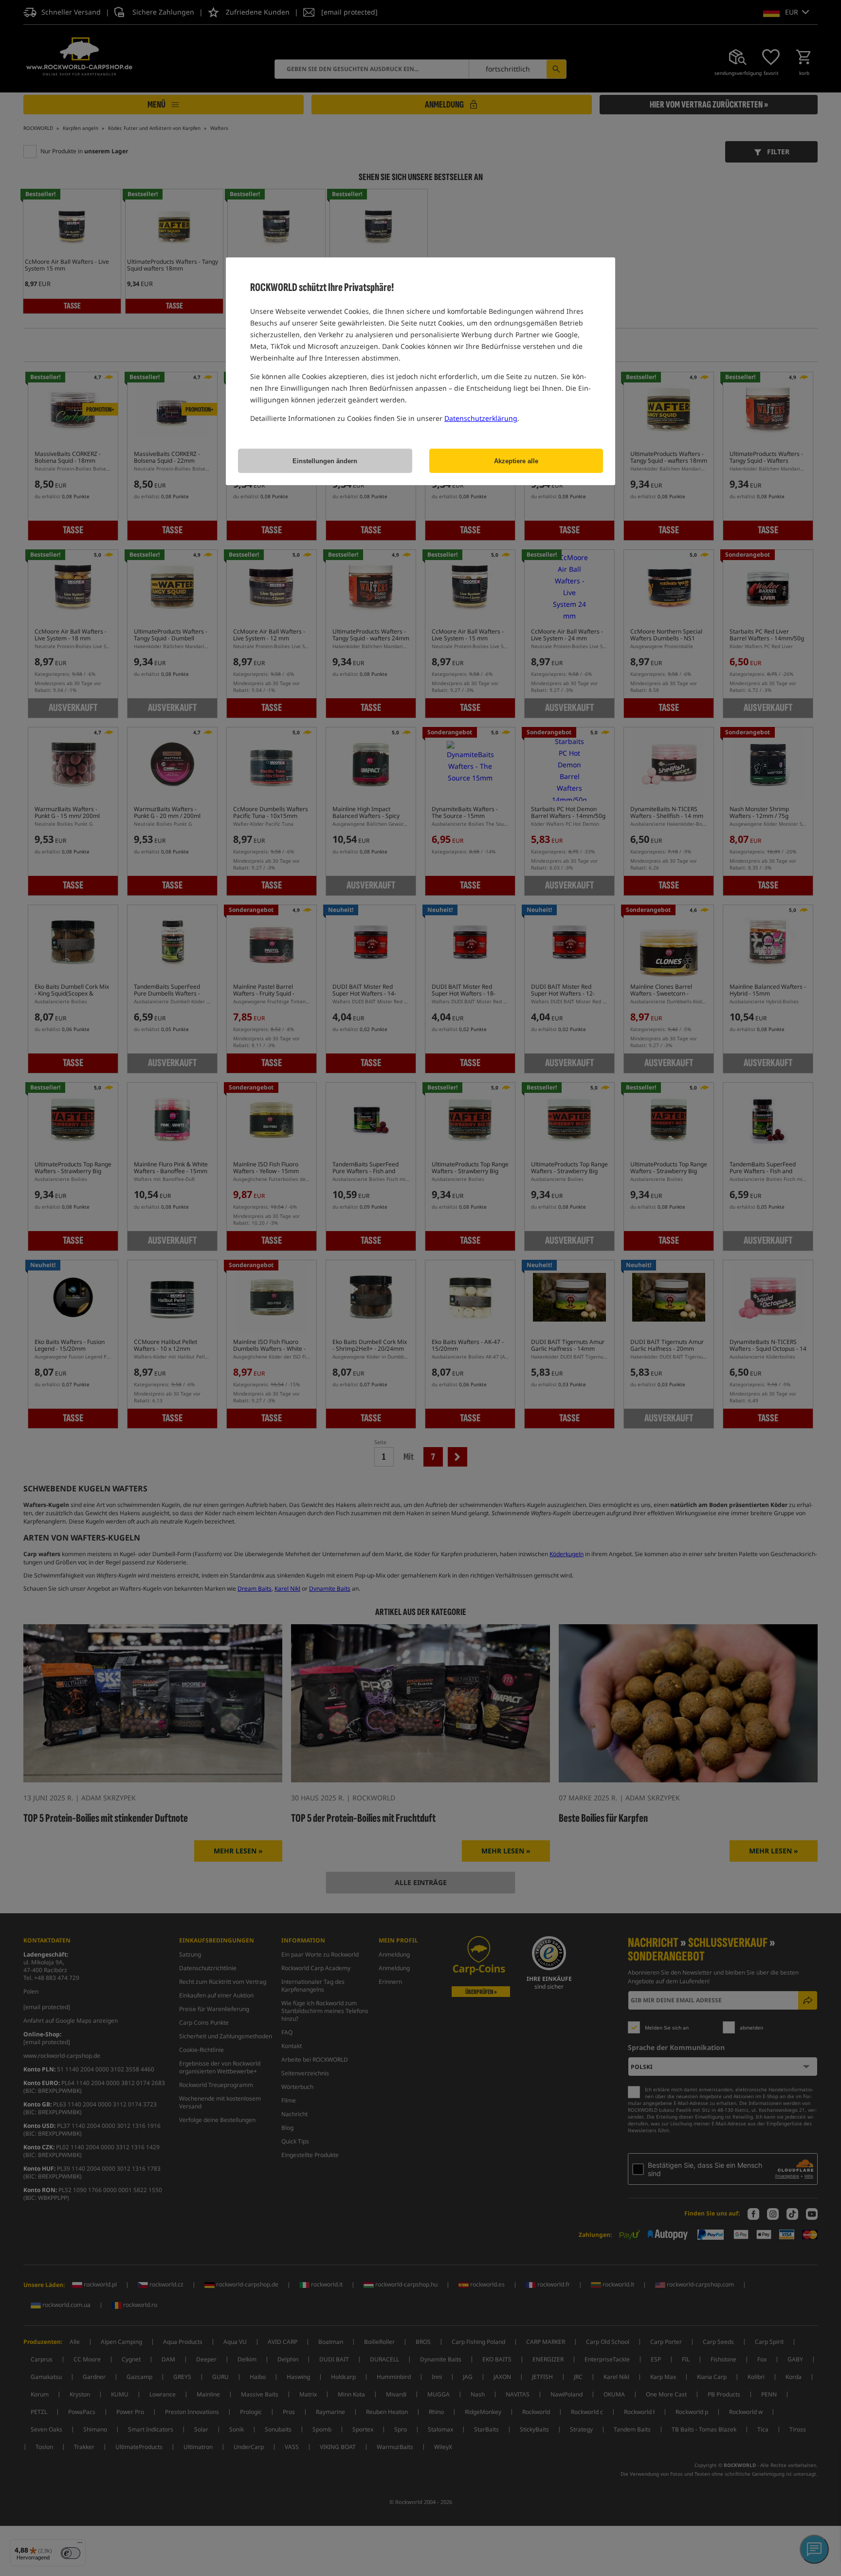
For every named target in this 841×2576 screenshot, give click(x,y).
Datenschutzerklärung (481, 418)
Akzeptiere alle (516, 461)
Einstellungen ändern (325, 461)
